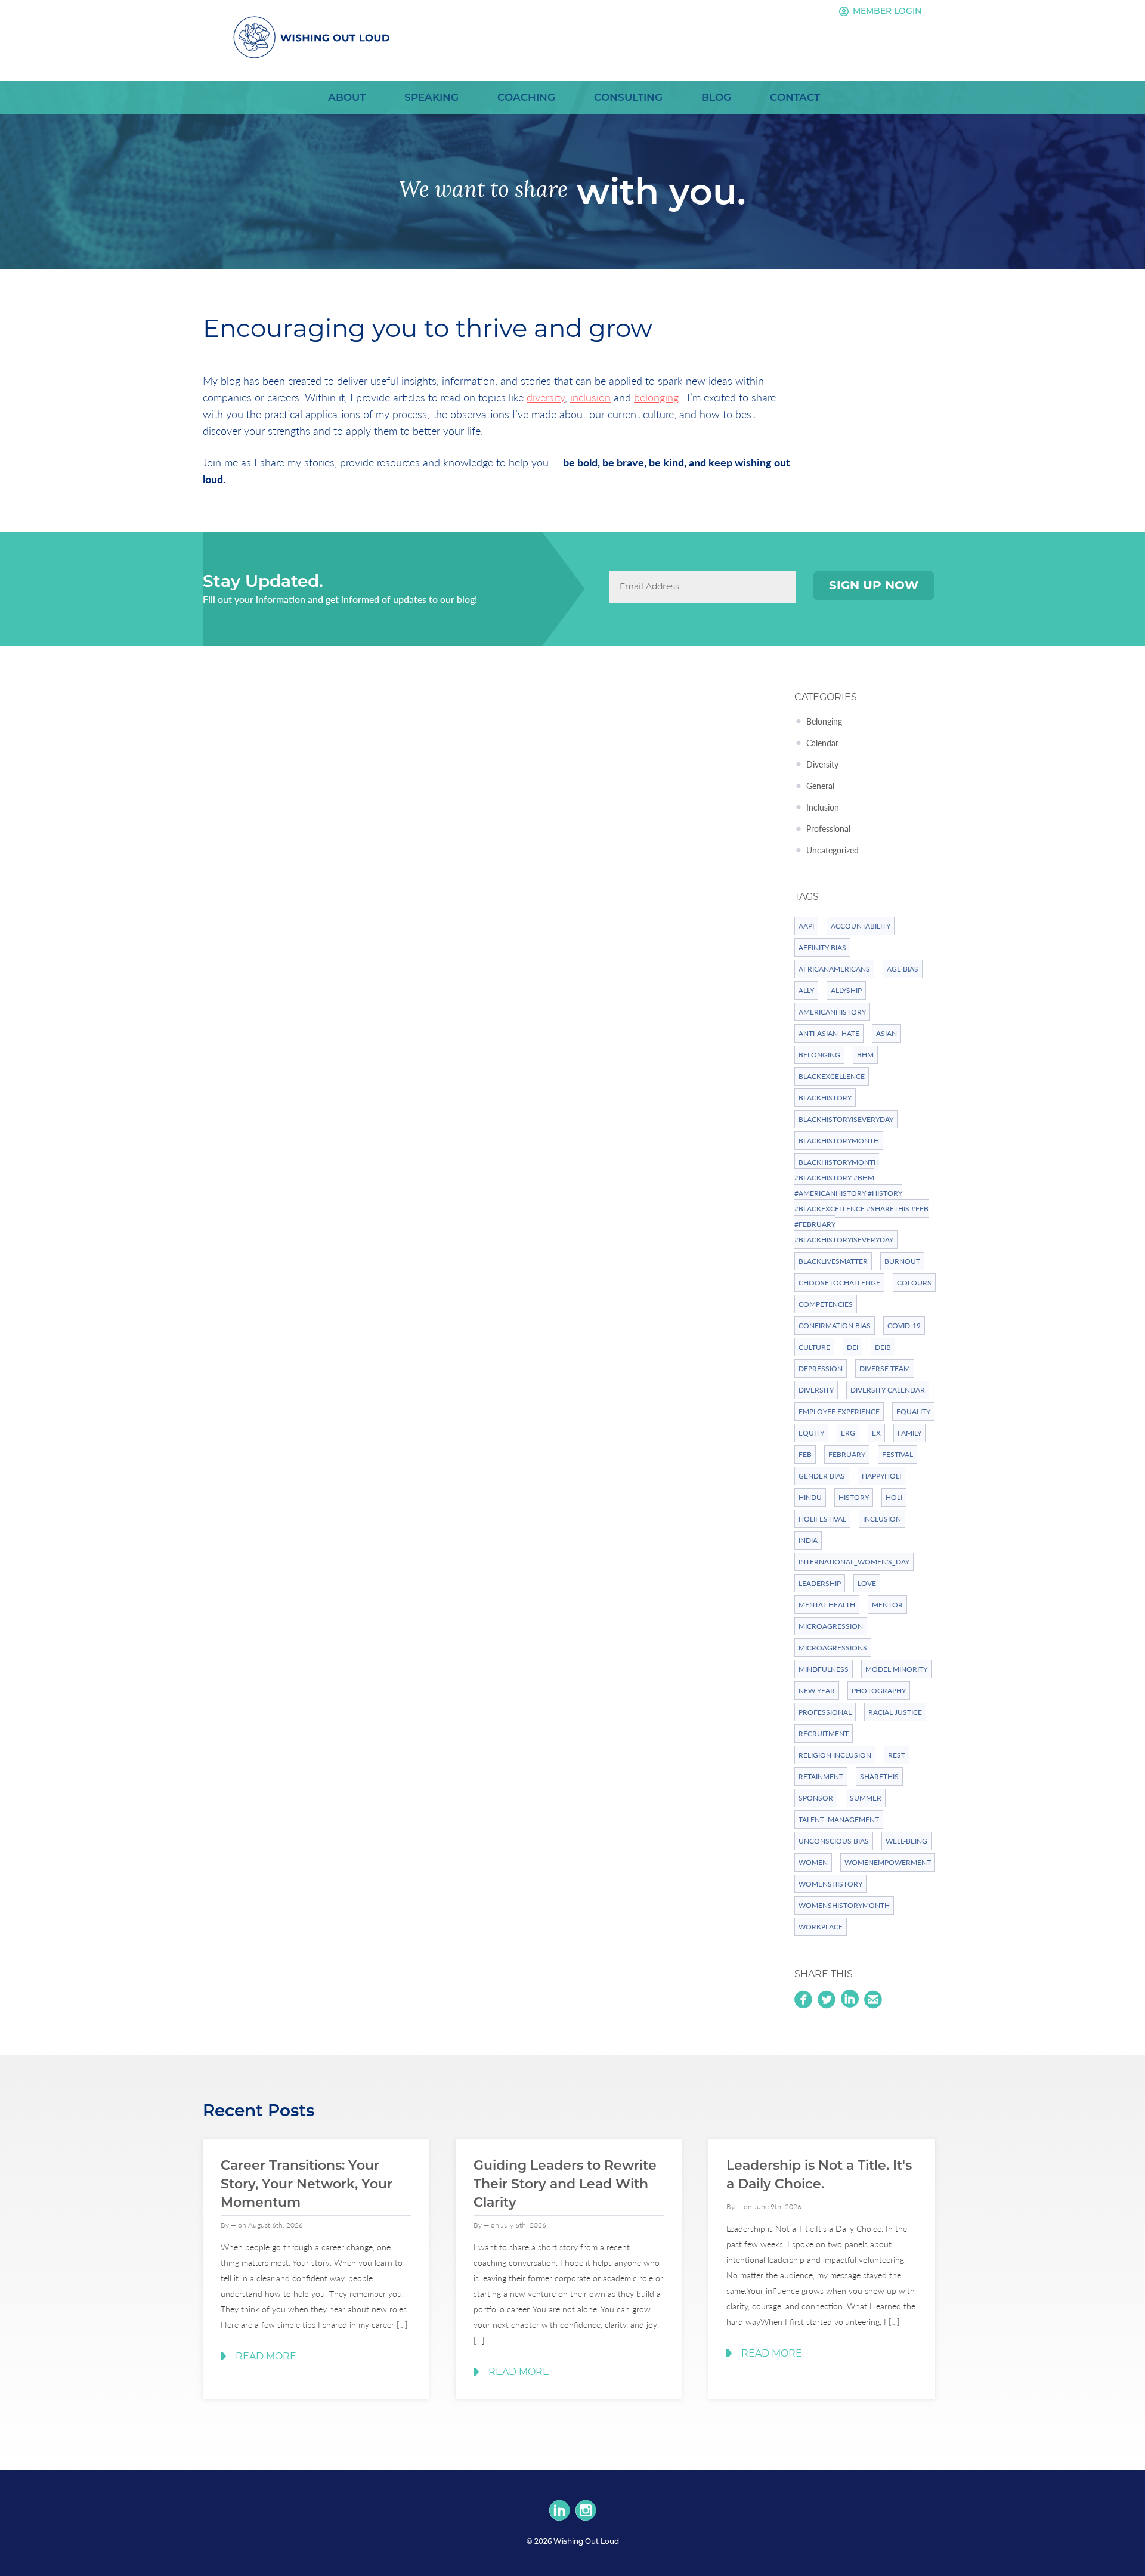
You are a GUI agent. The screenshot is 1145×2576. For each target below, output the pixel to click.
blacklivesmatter (833, 1261)
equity (811, 1433)
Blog (716, 97)
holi (894, 1497)
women (813, 1862)
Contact (795, 97)
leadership (820, 1583)
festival (898, 1454)
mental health (827, 1605)
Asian (886, 1033)
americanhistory (832, 1012)
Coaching (526, 97)
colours (914, 1283)
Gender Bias (822, 1476)
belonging (656, 397)
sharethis (879, 1776)
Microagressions (833, 1648)
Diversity (822, 764)
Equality (913, 1411)
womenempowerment (888, 1862)
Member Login (880, 11)
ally (806, 990)
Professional (828, 828)
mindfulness (824, 1669)
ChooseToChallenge (839, 1283)
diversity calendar (888, 1390)
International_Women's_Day (854, 1562)
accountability (861, 926)
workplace (821, 1927)
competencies (826, 1304)
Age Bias (903, 969)
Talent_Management (839, 1819)
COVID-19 (904, 1326)
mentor (887, 1605)
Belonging (824, 721)
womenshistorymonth (844, 1905)
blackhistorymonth (839, 1141)
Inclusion (823, 807)
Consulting (628, 97)
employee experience (839, 1411)
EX (876, 1433)
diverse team (885, 1369)
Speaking (431, 97)
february (847, 1454)
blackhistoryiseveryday (846, 1119)
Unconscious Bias (834, 1841)
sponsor (816, 1798)
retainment (821, 1776)
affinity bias (822, 947)
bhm (865, 1055)
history (854, 1497)
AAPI (806, 926)
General (820, 786)
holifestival (822, 1519)
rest (897, 1755)
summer (866, 1798)
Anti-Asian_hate (829, 1033)
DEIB (883, 1347)
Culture (814, 1347)
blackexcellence (832, 1076)
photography (879, 1691)
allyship (846, 990)
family (909, 1433)
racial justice (895, 1712)
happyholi (881, 1476)
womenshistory (830, 1884)
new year (817, 1691)
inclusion (590, 397)
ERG (848, 1433)
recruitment (824, 1734)
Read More (266, 2356)
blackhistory (825, 1098)
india (808, 1540)
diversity (546, 397)
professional (825, 1712)
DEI (852, 1347)
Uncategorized (833, 850)
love (867, 1583)
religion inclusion (835, 1755)
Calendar (822, 743)
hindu (810, 1497)
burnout (902, 1261)
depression (821, 1369)
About (347, 97)
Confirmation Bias (835, 1326)
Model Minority (896, 1669)
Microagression (831, 1626)
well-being (906, 1841)
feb (805, 1454)
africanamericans (834, 969)
